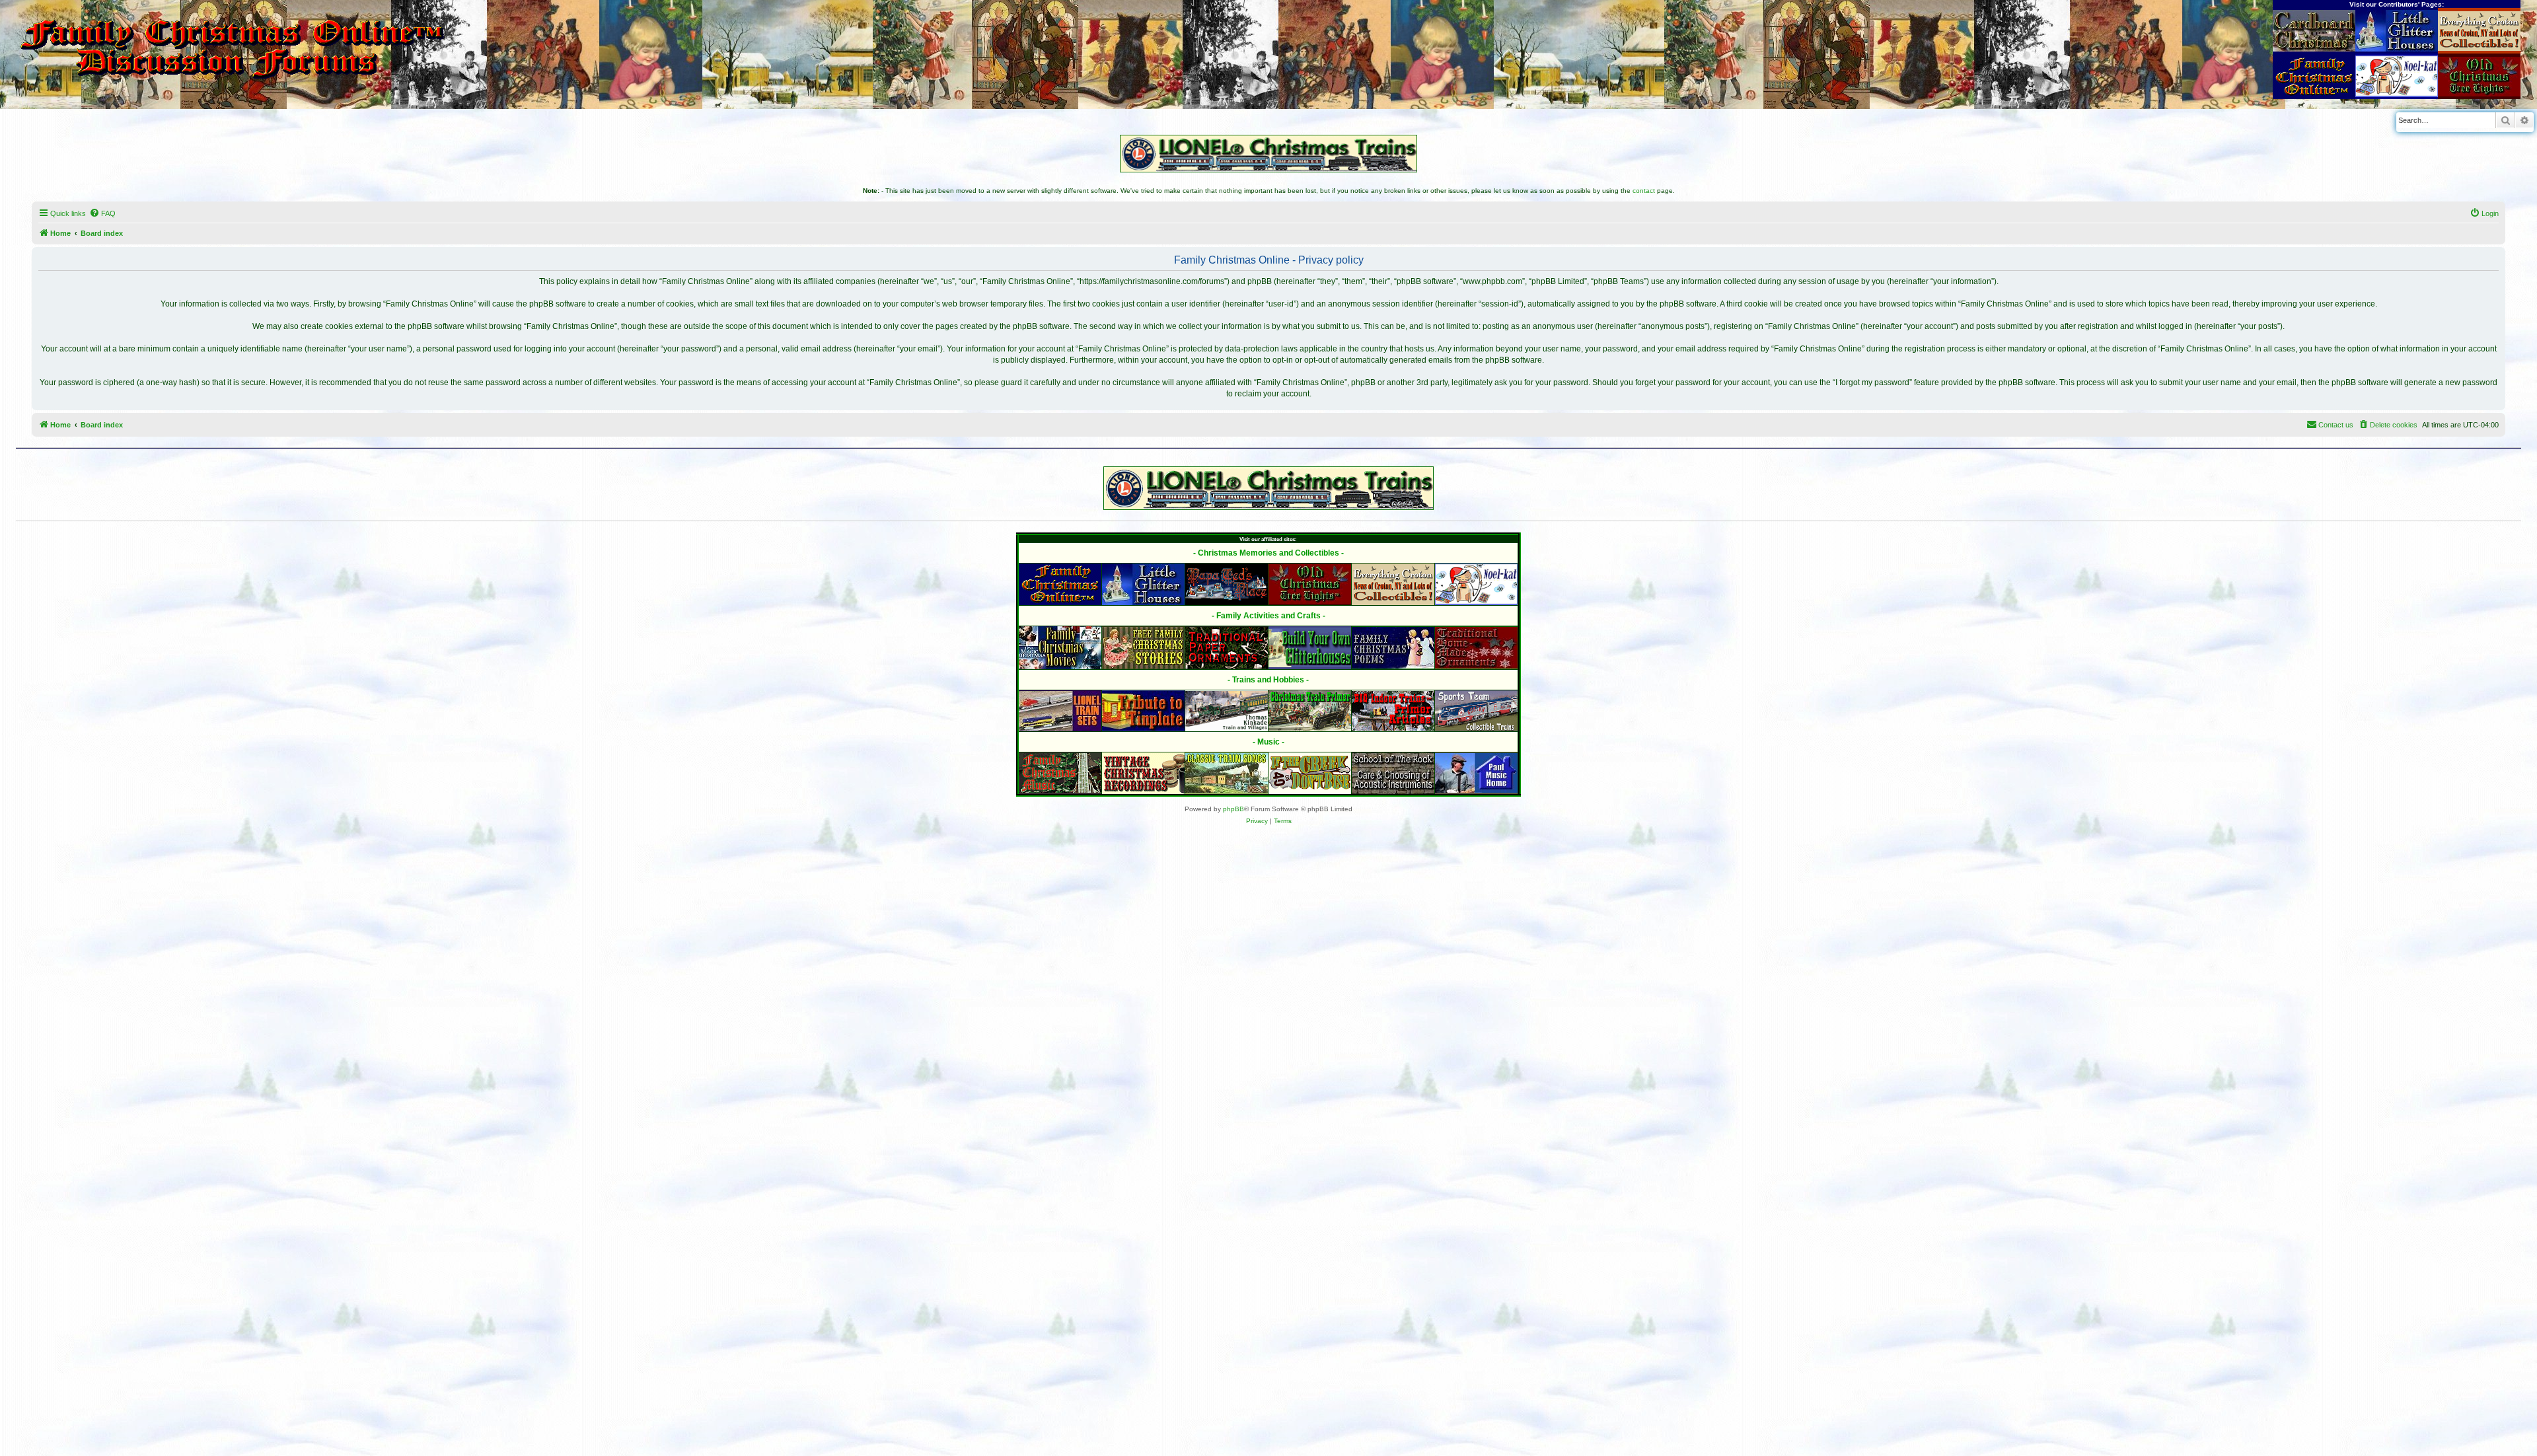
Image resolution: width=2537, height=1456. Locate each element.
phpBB (1233, 809)
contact (1644, 191)
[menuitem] (102, 213)
